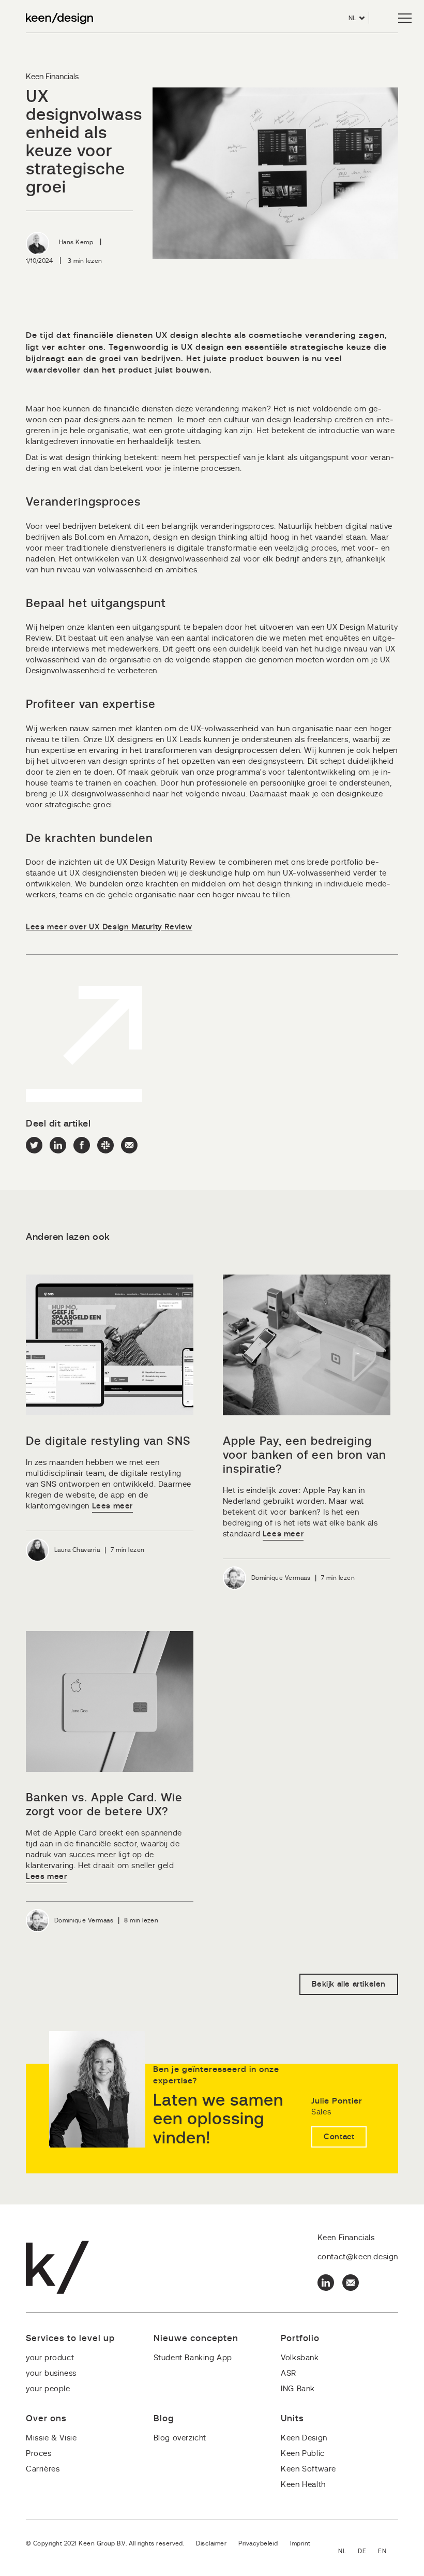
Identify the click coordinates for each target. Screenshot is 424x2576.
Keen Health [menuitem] (303, 2485)
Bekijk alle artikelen (349, 1984)
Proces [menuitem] (39, 2454)
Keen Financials (52, 77)
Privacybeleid (258, 2543)
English (388, 2552)
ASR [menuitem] (289, 2373)
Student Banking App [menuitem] (193, 2358)
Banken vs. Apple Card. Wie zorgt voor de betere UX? (104, 1805)
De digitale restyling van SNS (108, 1441)
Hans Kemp (76, 242)
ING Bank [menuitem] (298, 2389)
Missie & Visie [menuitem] (51, 2438)
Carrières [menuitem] (43, 2469)
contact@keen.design (358, 2257)
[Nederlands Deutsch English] (368, 2552)
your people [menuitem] (48, 2389)
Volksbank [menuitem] (300, 2358)
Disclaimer (211, 2543)
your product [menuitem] (50, 2358)
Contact (339, 2137)
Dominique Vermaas (281, 1578)
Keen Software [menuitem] (308, 2469)
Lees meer (112, 1506)
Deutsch (368, 2552)
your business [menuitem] (51, 2373)
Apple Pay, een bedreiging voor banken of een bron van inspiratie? (305, 1455)
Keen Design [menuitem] (304, 2438)
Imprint (300, 2543)
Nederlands (348, 2552)
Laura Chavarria (77, 1550)
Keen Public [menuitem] (303, 2454)
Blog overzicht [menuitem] (180, 2438)
